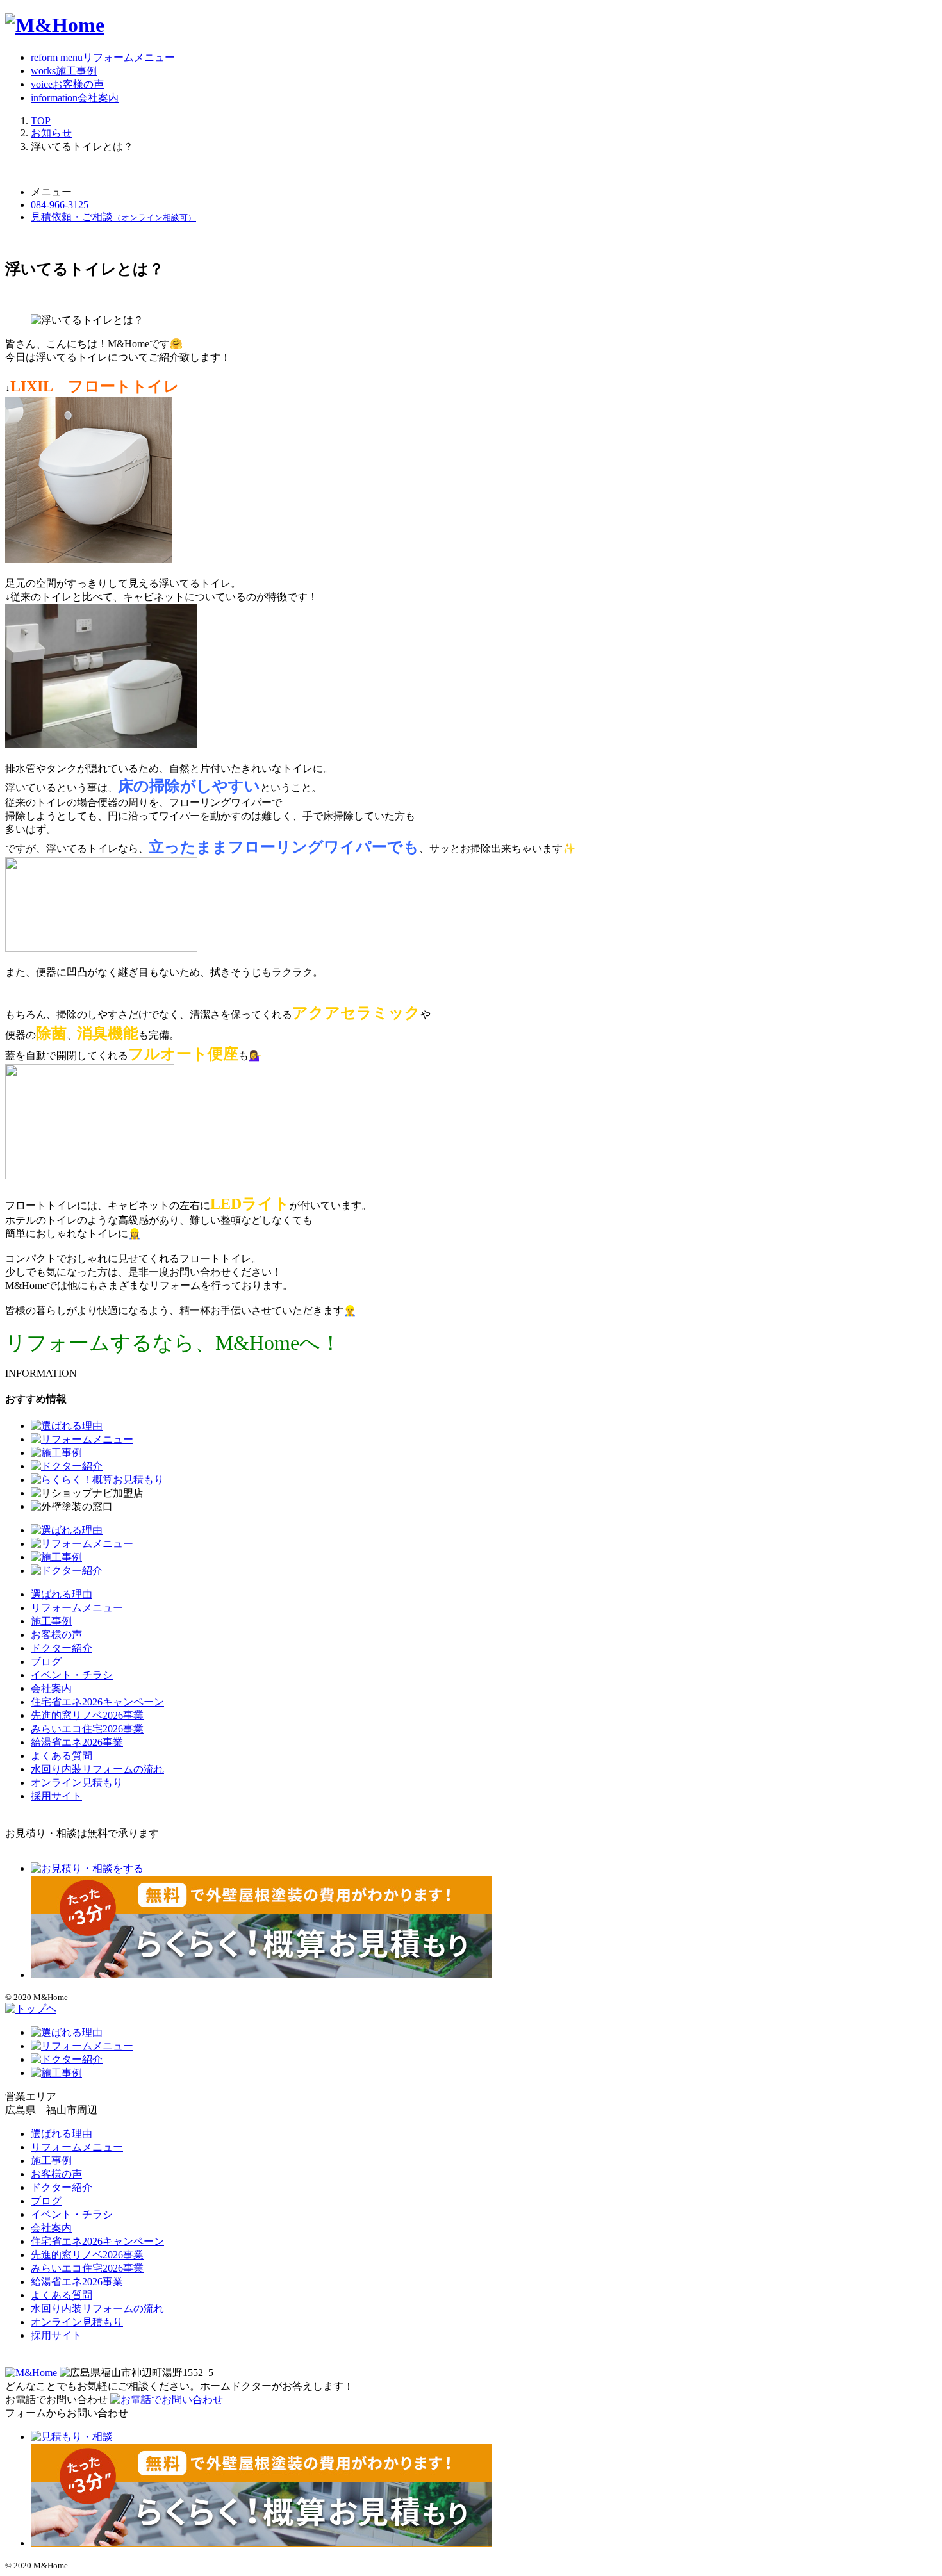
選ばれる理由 (62, 1594)
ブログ (46, 1661)
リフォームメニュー (77, 1608)
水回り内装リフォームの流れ (97, 1769)
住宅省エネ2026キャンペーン (97, 1702)
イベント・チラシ (72, 1675)
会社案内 (51, 1688)
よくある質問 (62, 1756)
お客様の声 (56, 1635)
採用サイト (56, 1796)
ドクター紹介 (62, 1648)
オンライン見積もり (77, 1783)
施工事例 (51, 1621)
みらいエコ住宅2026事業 (87, 1729)
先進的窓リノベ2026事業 (87, 1715)
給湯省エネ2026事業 (77, 1742)
